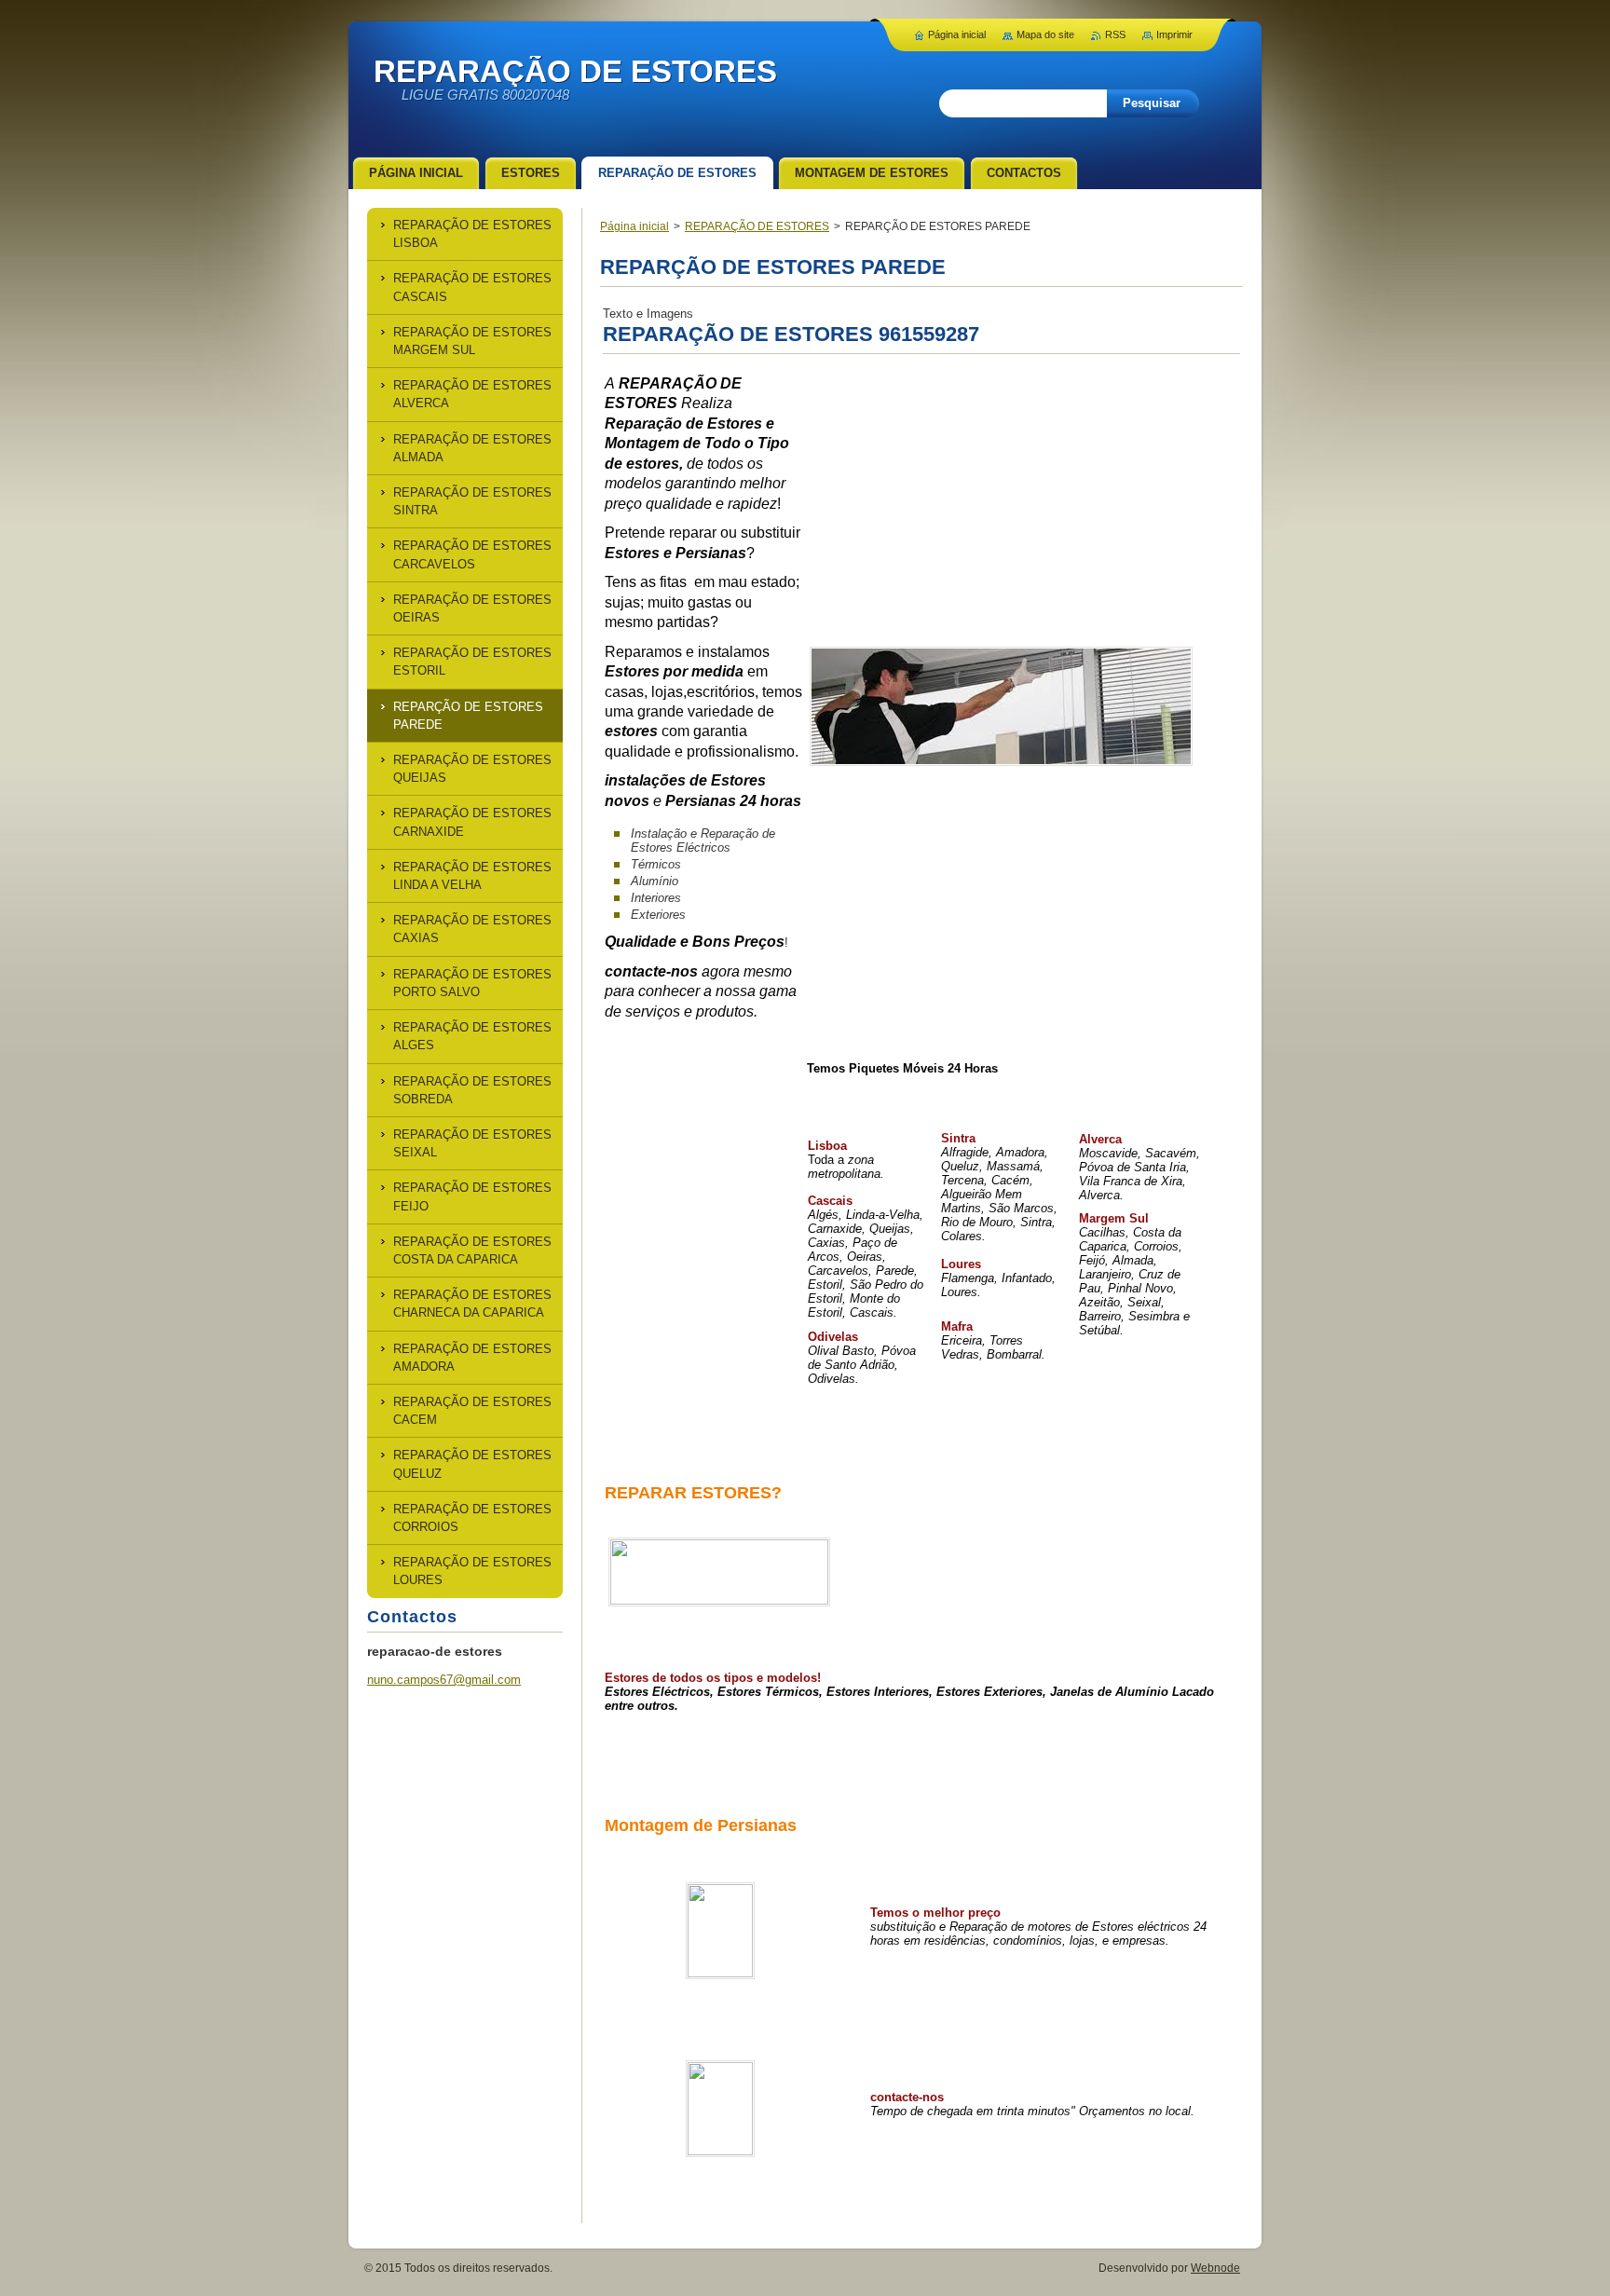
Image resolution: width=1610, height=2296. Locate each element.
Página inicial (634, 226)
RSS (1115, 34)
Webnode (1215, 2268)
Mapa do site (1045, 34)
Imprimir (1174, 34)
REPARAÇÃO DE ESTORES (757, 226)
